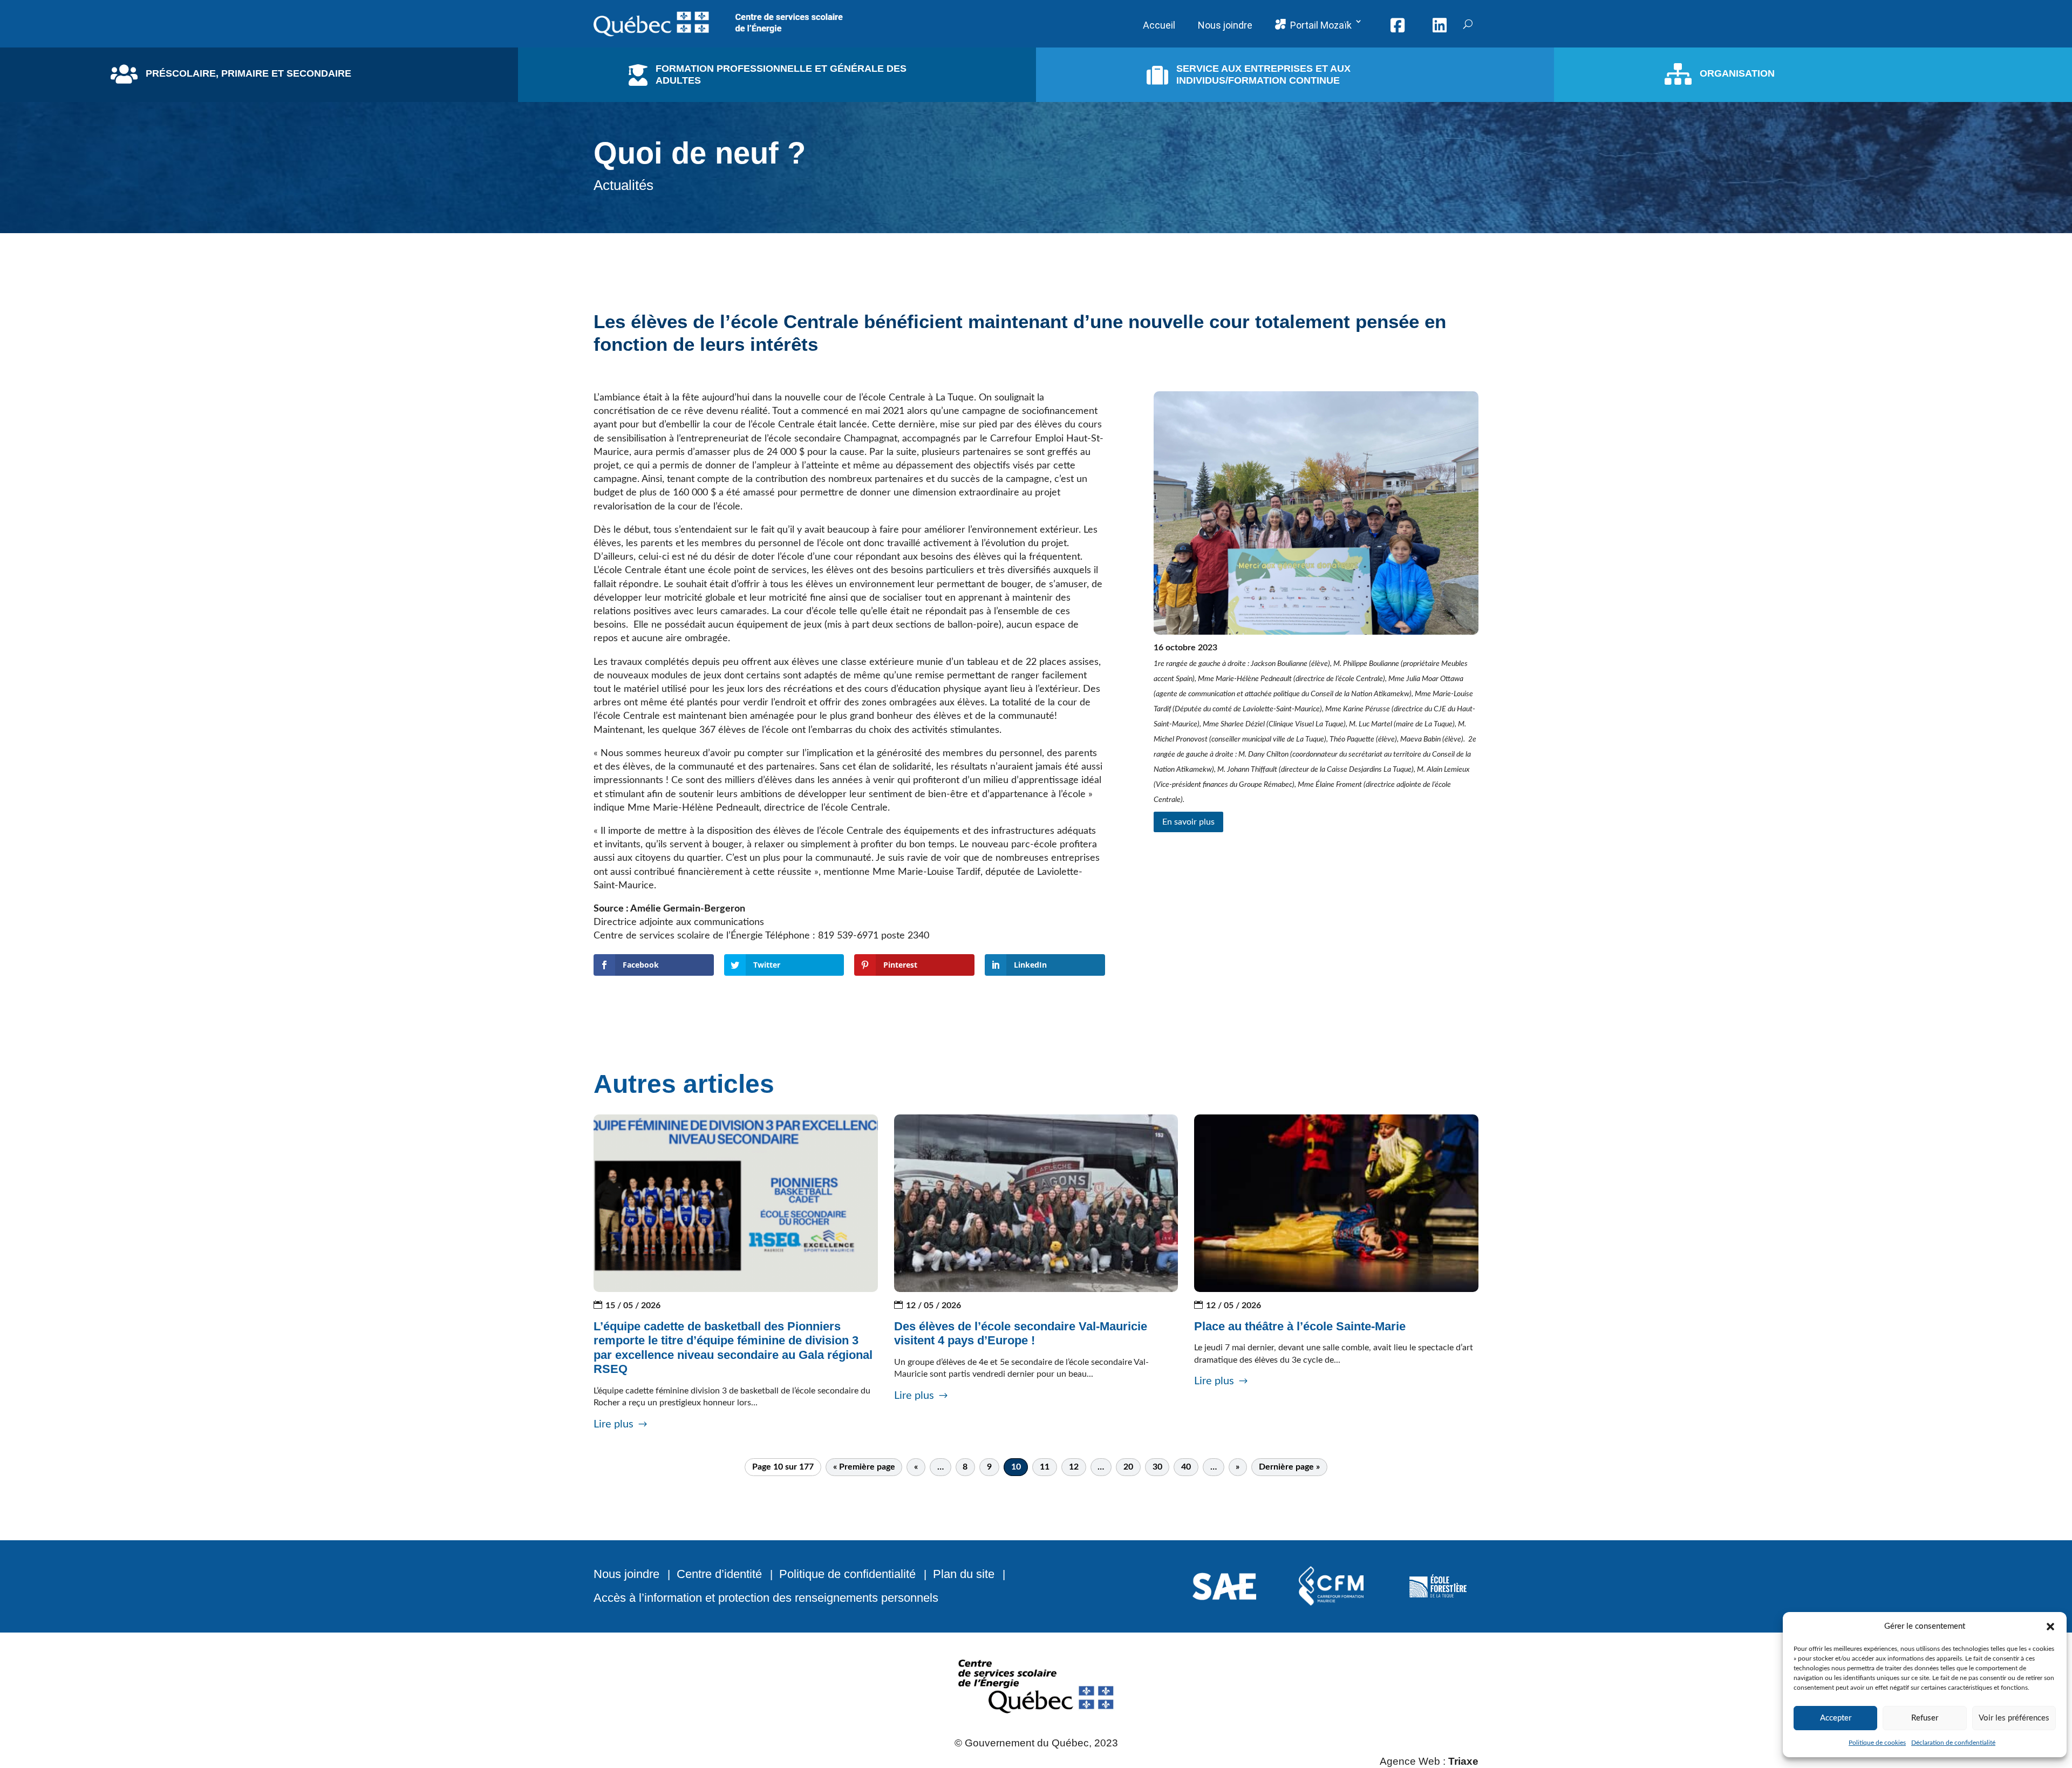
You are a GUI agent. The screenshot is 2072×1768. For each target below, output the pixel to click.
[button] (2050, 1627)
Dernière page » (1289, 1467)
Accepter (1836, 1718)
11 (1045, 1467)
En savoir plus (1188, 822)
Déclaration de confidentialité (1953, 1743)
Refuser (1925, 1718)
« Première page (864, 1467)
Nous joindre (626, 1574)
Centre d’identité (719, 1574)
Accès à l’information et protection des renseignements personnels (766, 1598)
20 (1128, 1467)
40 (1186, 1467)
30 (1157, 1467)
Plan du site (964, 1574)
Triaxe (1463, 1761)
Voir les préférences (2014, 1718)
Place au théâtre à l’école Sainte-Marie (1300, 1326)
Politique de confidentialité (847, 1574)
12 (1074, 1467)
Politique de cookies (1877, 1743)
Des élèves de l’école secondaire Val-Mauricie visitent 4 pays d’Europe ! (1021, 1333)
